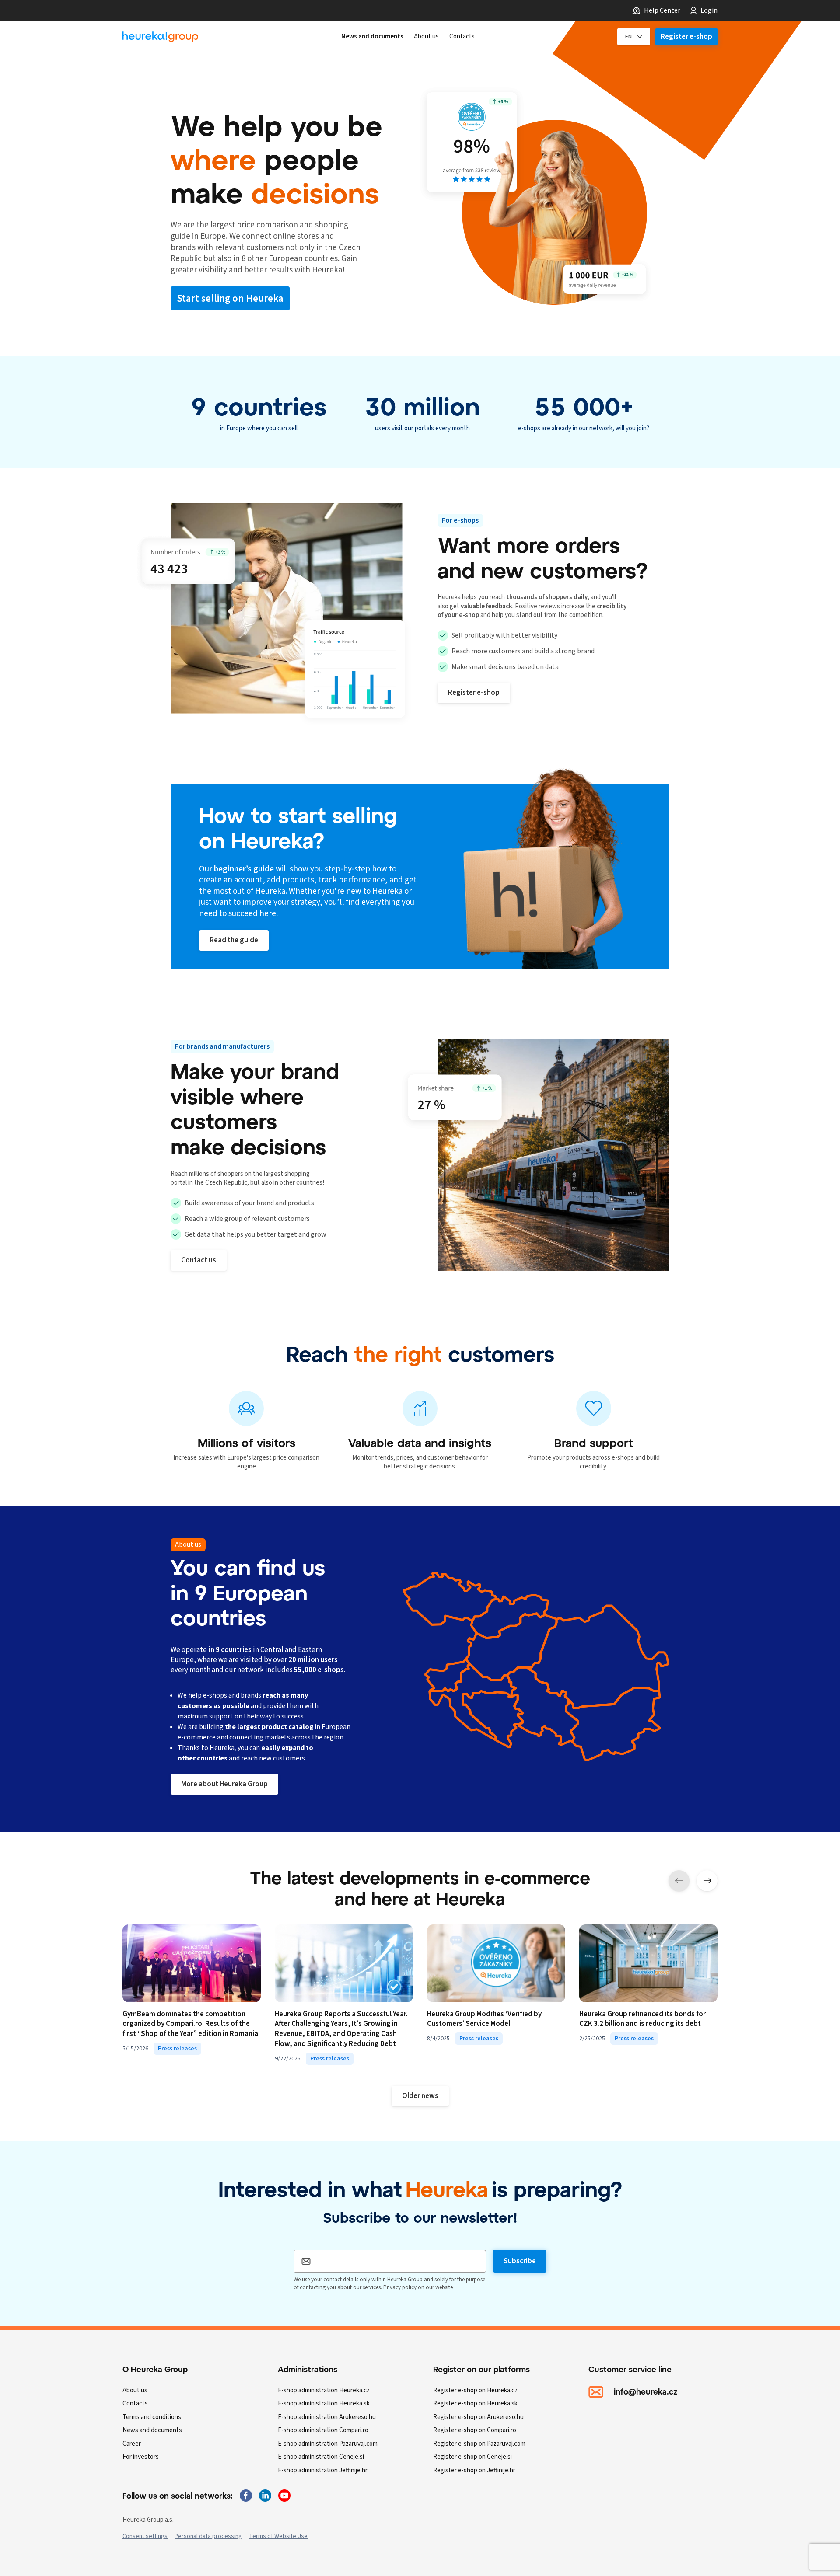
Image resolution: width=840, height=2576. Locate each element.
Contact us (199, 1260)
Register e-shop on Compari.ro (475, 2430)
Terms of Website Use (278, 2536)
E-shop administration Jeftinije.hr (323, 2470)
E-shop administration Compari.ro (323, 2430)
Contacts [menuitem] (462, 37)
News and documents (152, 2430)
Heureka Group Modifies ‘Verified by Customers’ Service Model (484, 2019)
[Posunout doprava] (707, 1881)
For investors (141, 2457)
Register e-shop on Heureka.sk (475, 2403)
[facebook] (246, 2496)
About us (135, 2390)
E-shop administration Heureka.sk (324, 2403)
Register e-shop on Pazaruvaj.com (479, 2444)
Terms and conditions (152, 2417)
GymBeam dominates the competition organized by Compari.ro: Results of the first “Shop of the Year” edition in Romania (190, 2024)
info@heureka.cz (646, 2391)
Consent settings (145, 2536)
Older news (420, 2096)
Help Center (662, 10)
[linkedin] (265, 2496)
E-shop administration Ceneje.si (321, 2457)
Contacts (135, 2403)
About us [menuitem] (426, 37)
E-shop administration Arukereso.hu (327, 2417)
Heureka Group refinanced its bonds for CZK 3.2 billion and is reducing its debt (642, 2019)
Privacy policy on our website (418, 2287)
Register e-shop (686, 37)
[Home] (160, 37)
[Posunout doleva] (679, 1881)
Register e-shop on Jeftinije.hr (474, 2470)
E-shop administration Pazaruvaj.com (328, 2444)
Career (132, 2444)
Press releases (177, 2049)
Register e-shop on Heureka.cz (475, 2390)
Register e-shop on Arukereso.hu (478, 2417)
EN (628, 37)
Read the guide (234, 940)
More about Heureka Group (224, 1784)
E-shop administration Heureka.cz (324, 2390)
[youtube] (284, 2496)
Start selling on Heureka (230, 298)
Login (709, 10)
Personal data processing (208, 2536)
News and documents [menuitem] (372, 37)
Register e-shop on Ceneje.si (472, 2457)
